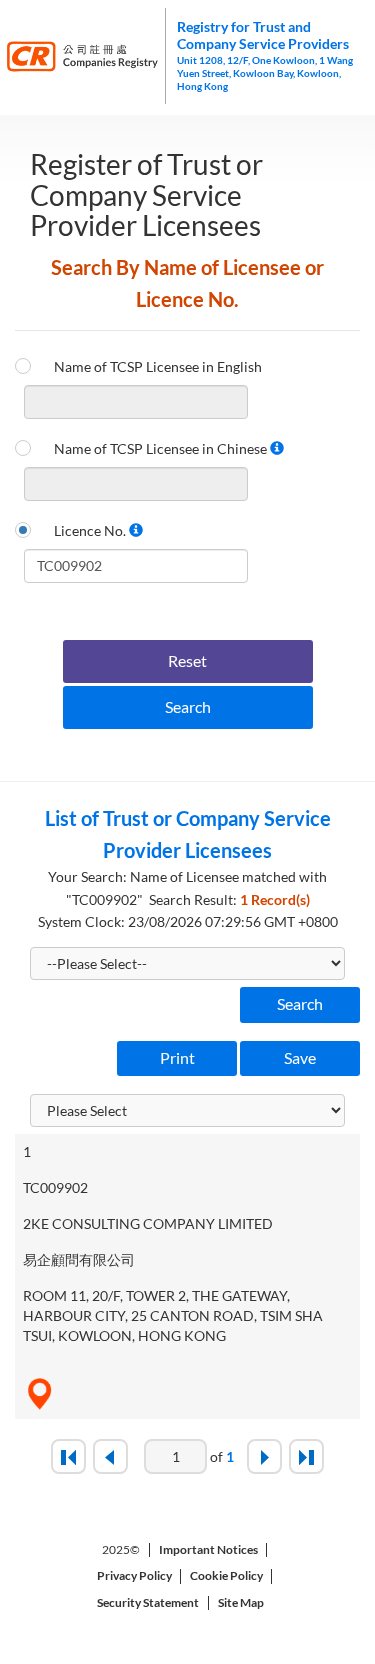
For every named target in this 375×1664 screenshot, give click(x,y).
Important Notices (208, 1550)
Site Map (241, 1603)
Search (188, 706)
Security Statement (148, 1603)
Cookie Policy (226, 1576)
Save (300, 1057)
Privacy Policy (134, 1576)
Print (177, 1057)
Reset (187, 660)
